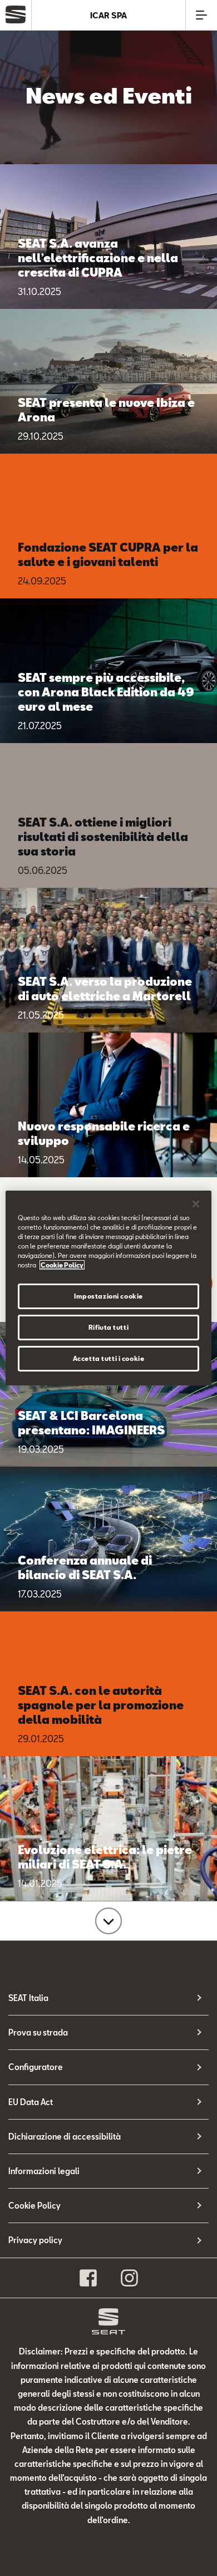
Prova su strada (38, 2032)
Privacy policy (35, 2240)
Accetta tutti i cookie (109, 1358)
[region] (109, 1288)
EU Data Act (31, 2102)
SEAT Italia (28, 1998)
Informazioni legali (44, 2171)
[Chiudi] (196, 1204)
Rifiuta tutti (108, 1327)
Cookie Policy (34, 2206)
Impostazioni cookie (108, 1296)
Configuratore (36, 2067)
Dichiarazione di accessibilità (65, 2137)
